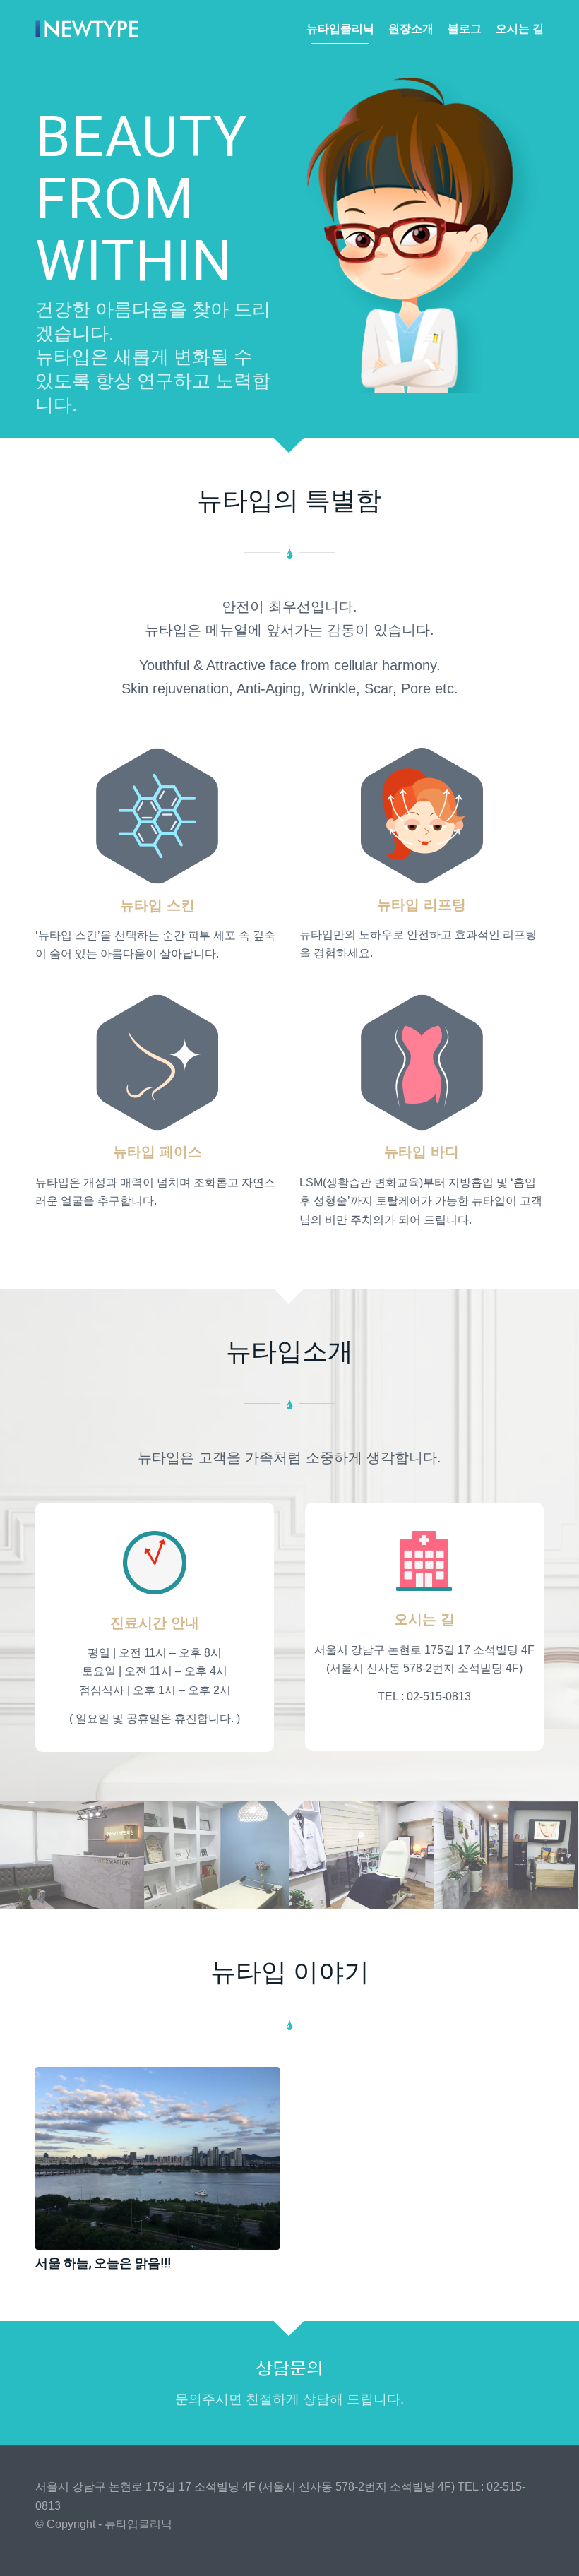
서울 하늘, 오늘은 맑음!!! (103, 2263)
